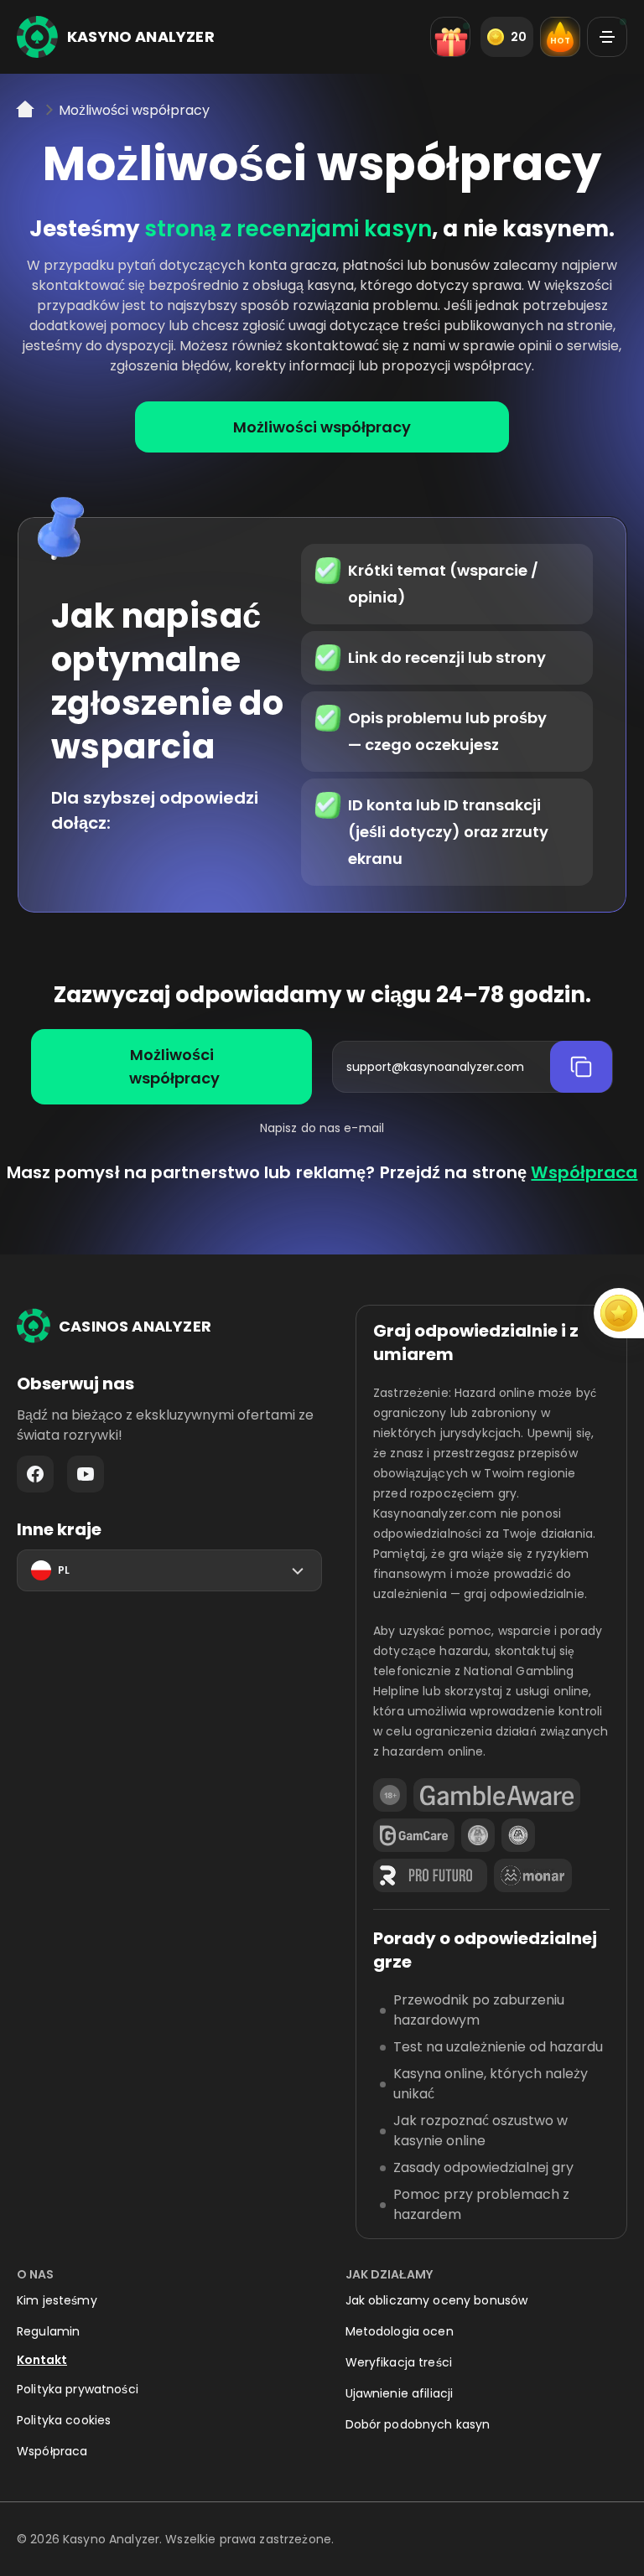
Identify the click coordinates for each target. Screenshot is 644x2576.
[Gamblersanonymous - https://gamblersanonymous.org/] (478, 1835)
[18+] (390, 1795)
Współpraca (584, 1172)
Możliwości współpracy (322, 427)
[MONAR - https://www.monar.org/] (533, 1875)
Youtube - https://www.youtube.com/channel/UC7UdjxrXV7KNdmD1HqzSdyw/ (86, 1474)
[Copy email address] (581, 1067)
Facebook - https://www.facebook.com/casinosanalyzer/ (35, 1474)
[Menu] (607, 37)
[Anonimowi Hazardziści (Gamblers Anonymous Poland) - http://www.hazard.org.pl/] (518, 1835)
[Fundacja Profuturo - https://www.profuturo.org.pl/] (430, 1875)
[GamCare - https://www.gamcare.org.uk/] (414, 1835)
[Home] (27, 115)
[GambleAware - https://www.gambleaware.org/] (497, 1795)
